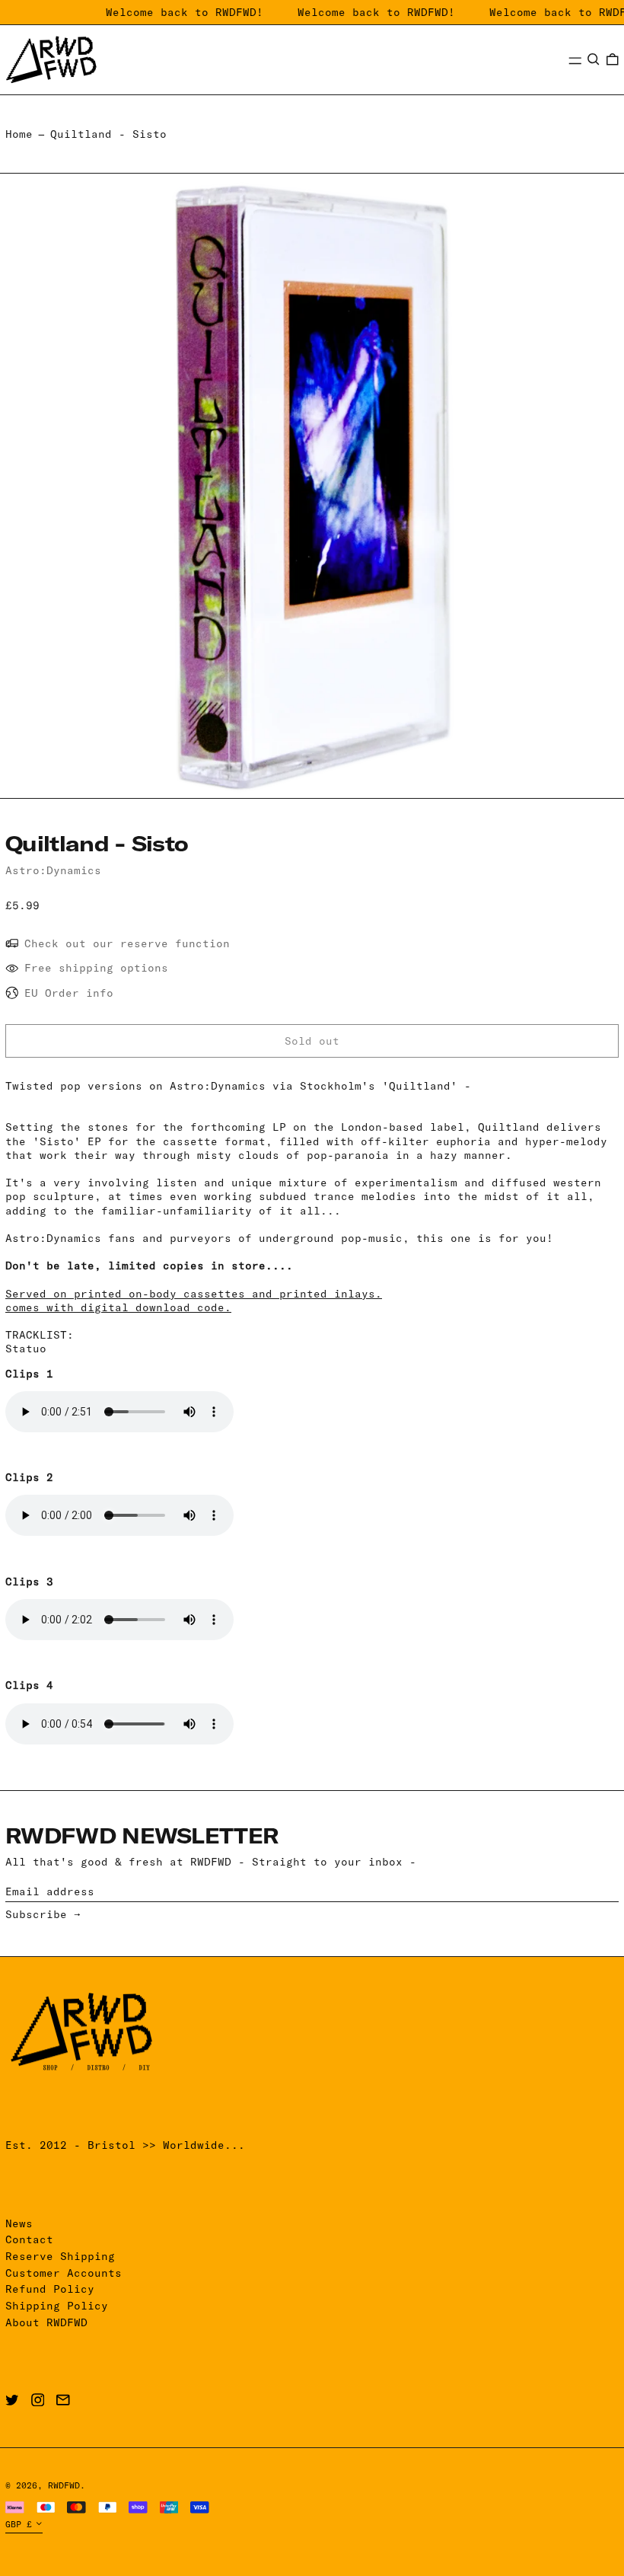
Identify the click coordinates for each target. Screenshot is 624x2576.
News (19, 2223)
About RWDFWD (46, 2322)
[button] (594, 59)
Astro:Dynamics (53, 870)
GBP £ (19, 2524)
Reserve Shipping (60, 2256)
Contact (29, 2239)
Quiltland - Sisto (108, 134)
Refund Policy (50, 2289)
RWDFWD (64, 2485)
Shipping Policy (57, 2306)
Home (19, 134)
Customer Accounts (64, 2273)
